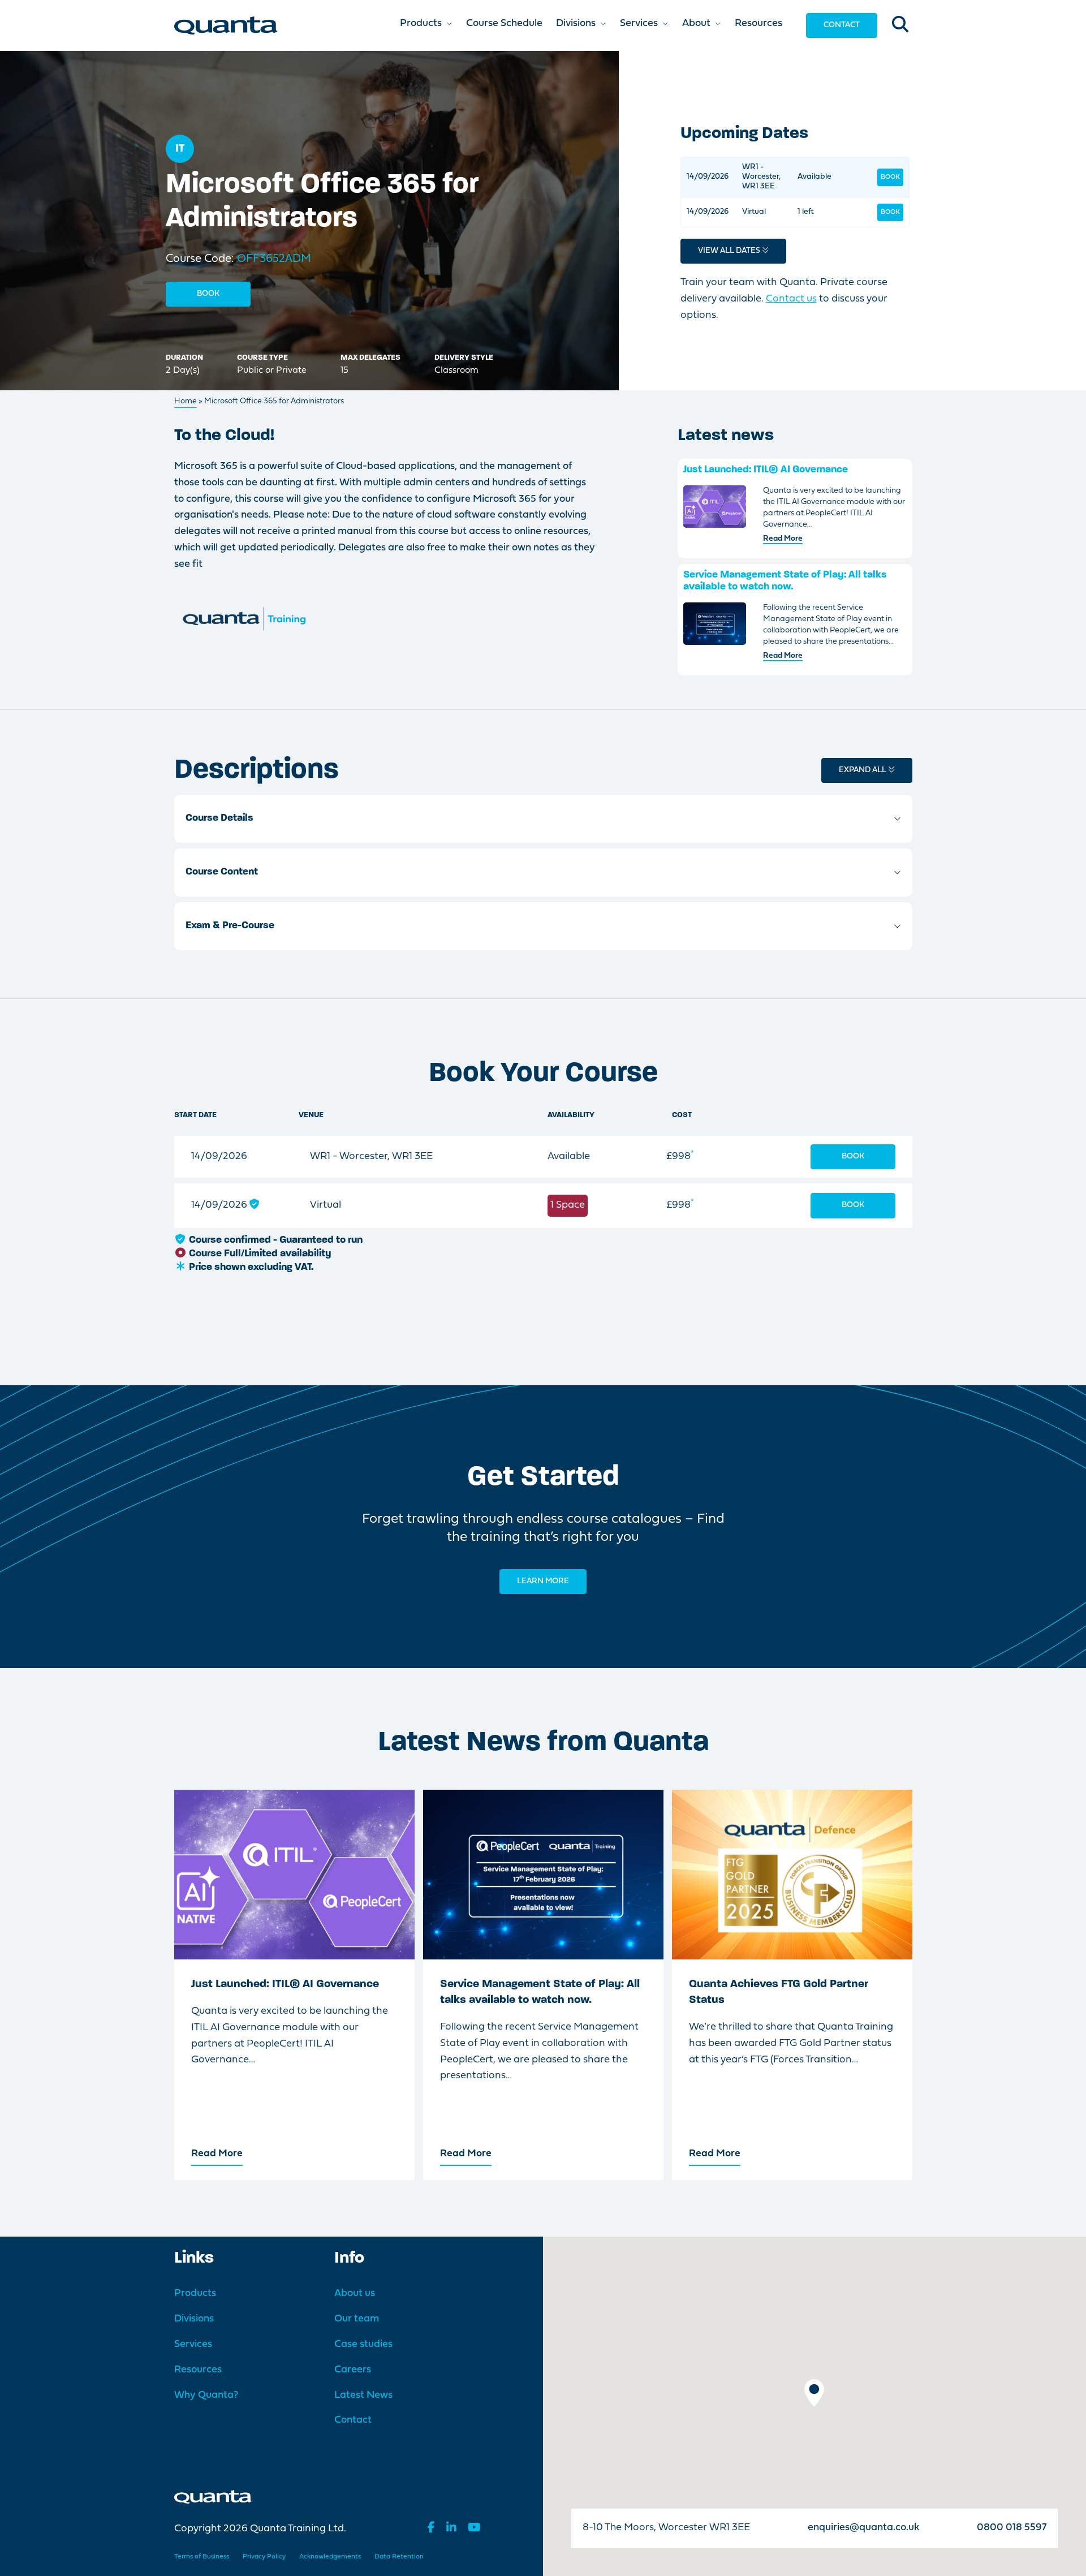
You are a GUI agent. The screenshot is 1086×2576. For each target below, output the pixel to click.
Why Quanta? (206, 2395)
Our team (357, 2319)
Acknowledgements (330, 2557)
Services (193, 2344)
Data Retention (399, 2557)
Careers (353, 2370)
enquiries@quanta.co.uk (863, 2528)
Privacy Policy (264, 2557)
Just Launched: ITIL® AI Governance (766, 470)
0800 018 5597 (1012, 2528)
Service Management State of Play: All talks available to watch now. (785, 581)
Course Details (219, 819)
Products (195, 2293)
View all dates (730, 251)
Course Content (222, 872)
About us (355, 2293)
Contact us (791, 299)
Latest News (363, 2395)
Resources (198, 2370)
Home (186, 401)
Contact (842, 25)
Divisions (194, 2319)
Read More (783, 539)
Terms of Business (202, 2557)
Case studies (363, 2344)
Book (208, 294)
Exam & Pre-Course (230, 926)
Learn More (543, 1581)
